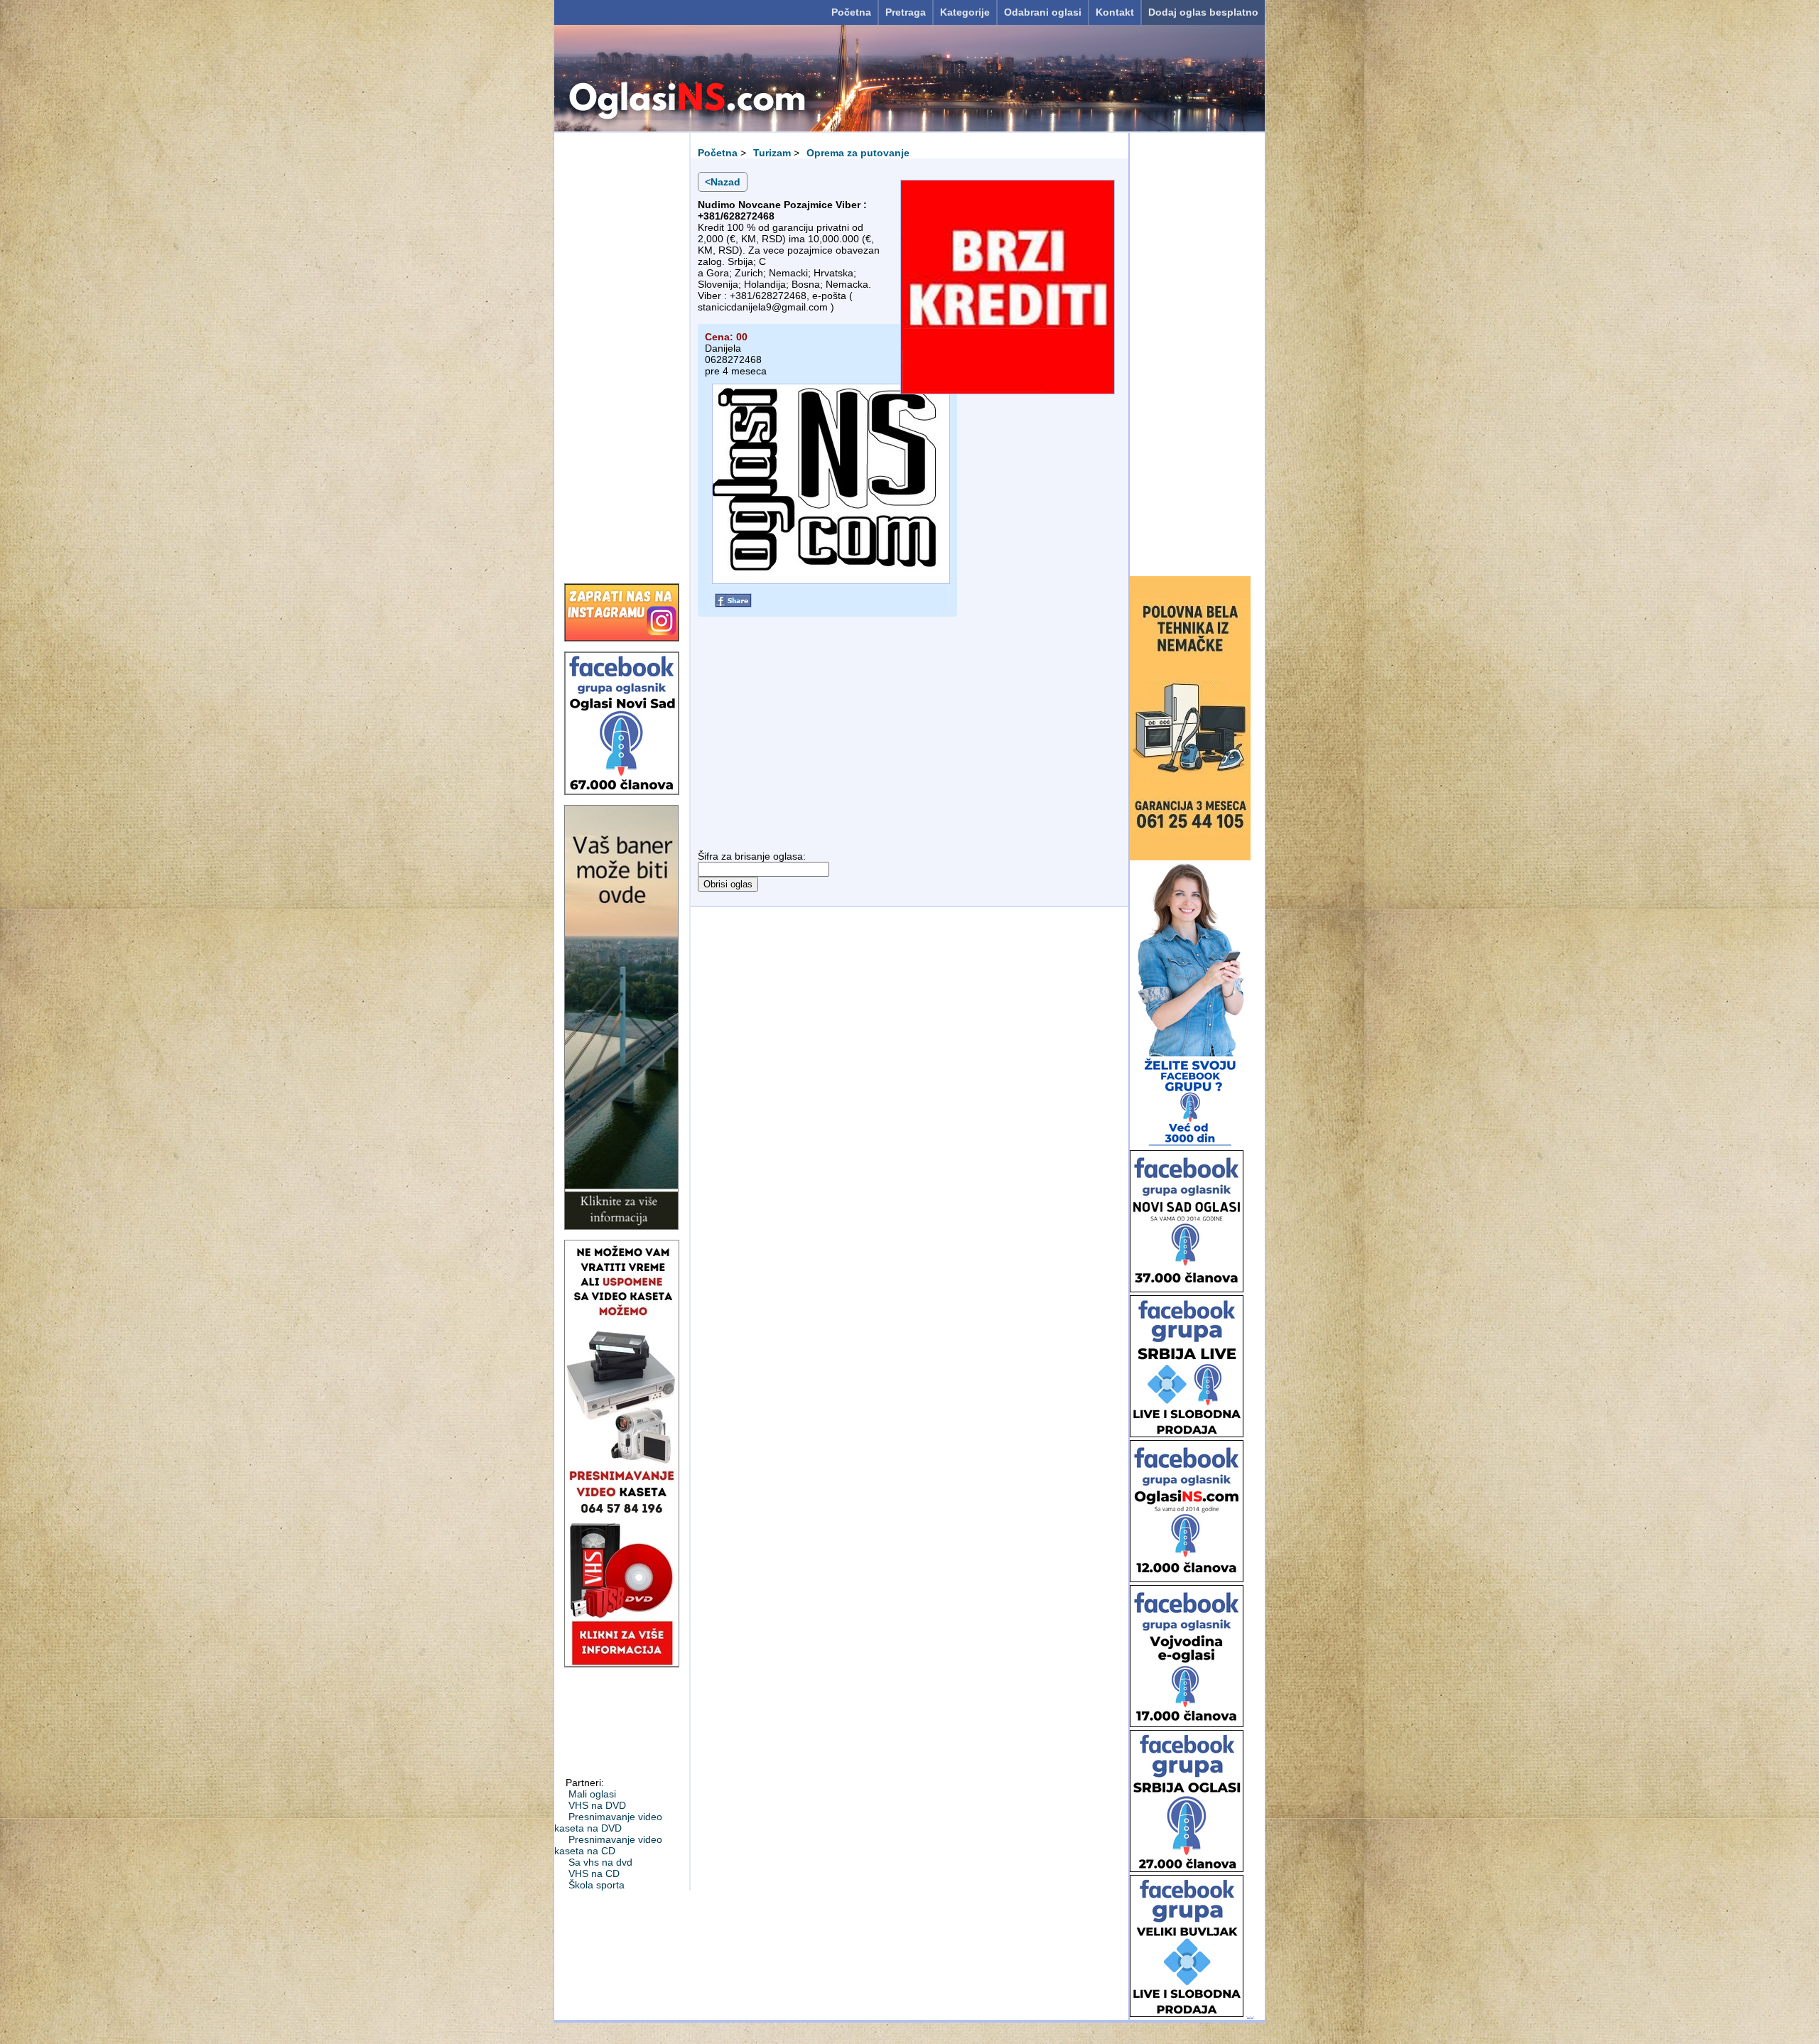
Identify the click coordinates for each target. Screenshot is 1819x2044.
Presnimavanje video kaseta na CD (608, 1845)
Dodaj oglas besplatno (1203, 12)
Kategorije (965, 12)
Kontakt (1115, 12)
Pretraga (906, 12)
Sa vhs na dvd (600, 1862)
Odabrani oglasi (1043, 12)
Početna (851, 12)
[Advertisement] (622, 353)
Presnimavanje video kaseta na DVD (608, 1822)
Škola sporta (597, 1885)
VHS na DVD (597, 1805)
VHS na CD (594, 1873)
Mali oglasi (592, 1794)
